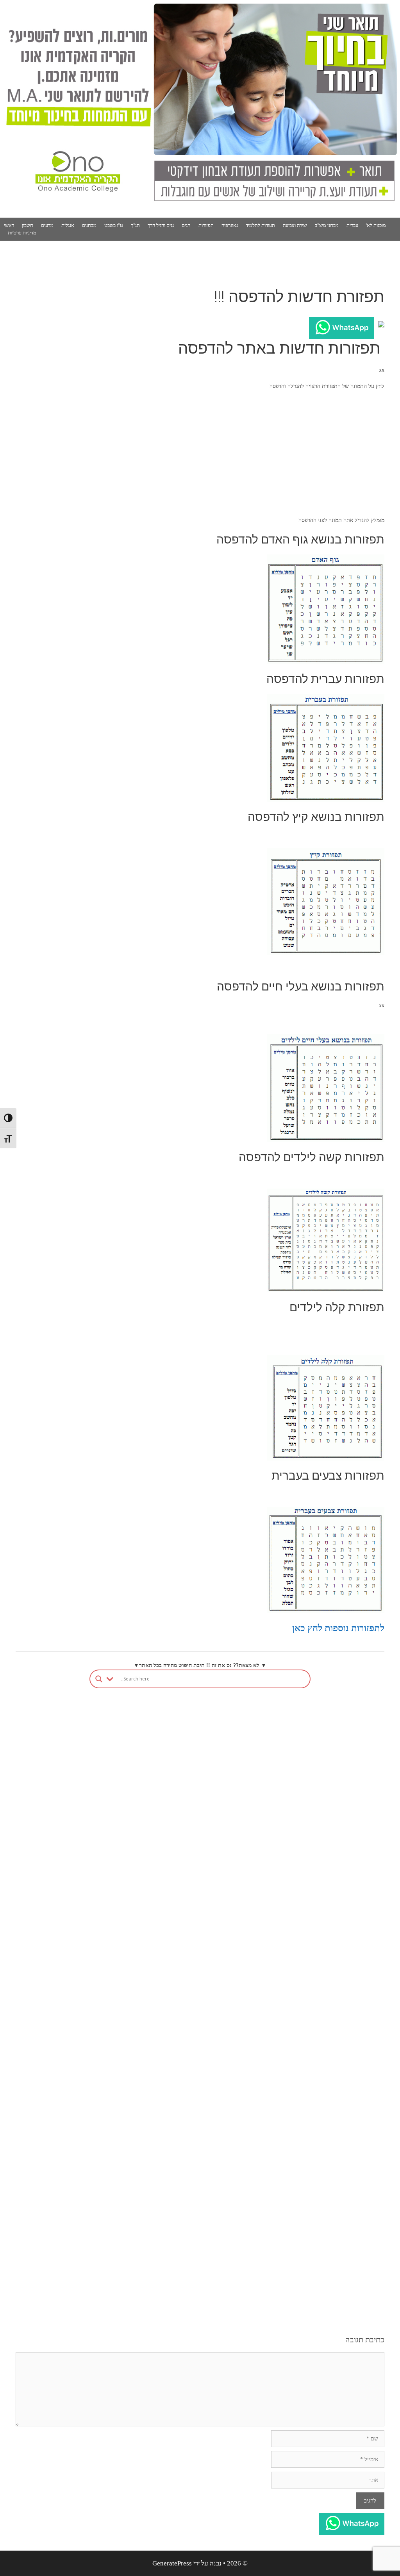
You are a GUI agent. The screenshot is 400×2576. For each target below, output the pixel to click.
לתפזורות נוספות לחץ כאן (338, 1628)
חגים (186, 225)
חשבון (28, 225)
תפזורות (206, 225)
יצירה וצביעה (295, 225)
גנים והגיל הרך (161, 225)
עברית (352, 225)
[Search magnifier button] (99, 1679)
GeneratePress (172, 2563)
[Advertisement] (200, 453)
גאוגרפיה (230, 225)
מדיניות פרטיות (22, 233)
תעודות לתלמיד (260, 225)
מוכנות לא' (376, 225)
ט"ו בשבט (114, 225)
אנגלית (68, 225)
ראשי (9, 225)
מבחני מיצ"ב (327, 225)
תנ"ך (135, 225)
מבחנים (89, 225)
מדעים (47, 225)
